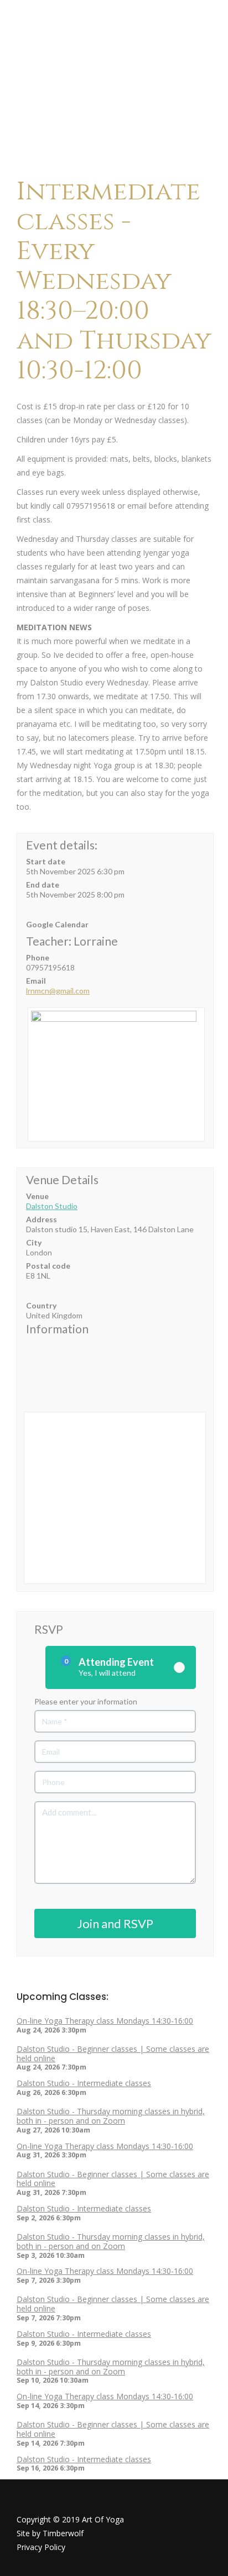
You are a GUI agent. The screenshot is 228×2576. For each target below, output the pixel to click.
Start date (46, 861)
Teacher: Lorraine (72, 941)
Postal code (48, 1266)
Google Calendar (57, 924)
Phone (38, 957)
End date (43, 885)
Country (41, 1305)
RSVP (49, 1629)
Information (57, 1329)
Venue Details (62, 1180)
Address (42, 1219)
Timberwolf (63, 2533)
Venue (37, 1196)
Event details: (62, 845)
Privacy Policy (41, 2547)
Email (36, 981)
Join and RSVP (115, 1923)
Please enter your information (86, 1701)
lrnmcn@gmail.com (58, 991)
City (34, 1242)
